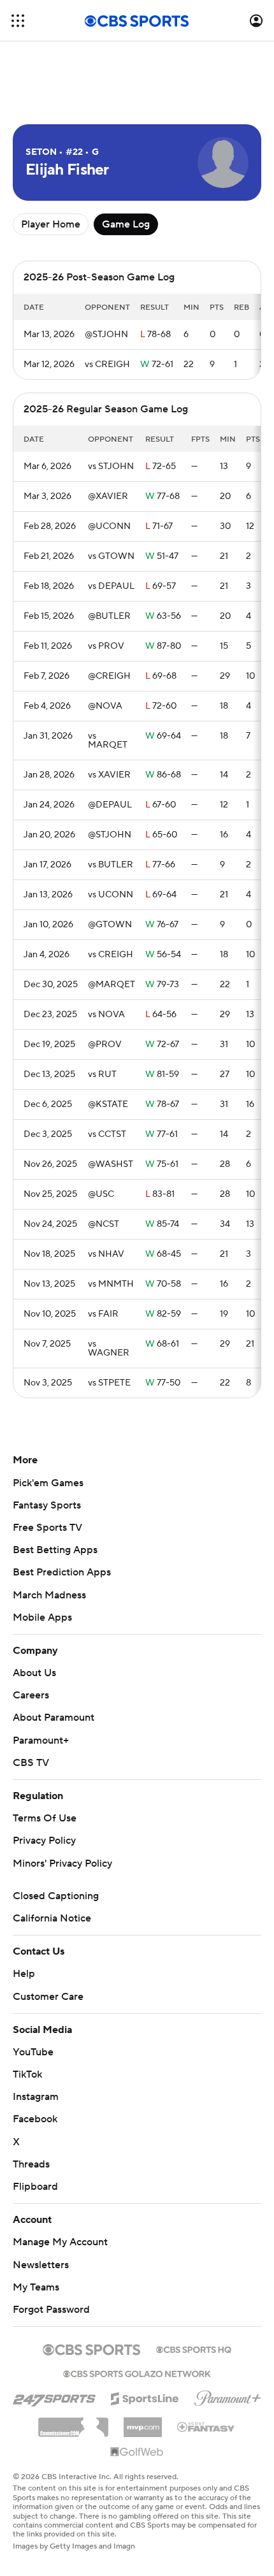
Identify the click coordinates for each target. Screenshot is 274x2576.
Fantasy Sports (47, 1505)
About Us (34, 1673)
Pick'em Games (48, 1483)
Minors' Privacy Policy (62, 1863)
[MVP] (143, 2422)
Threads (31, 2164)
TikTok (27, 2074)
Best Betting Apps (55, 1550)
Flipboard (35, 2187)
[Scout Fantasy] (206, 2426)
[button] (18, 21)
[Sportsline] (145, 2397)
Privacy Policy (44, 1841)
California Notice (52, 1918)
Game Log (126, 224)
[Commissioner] (73, 2422)
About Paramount (54, 1718)
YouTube (33, 2052)
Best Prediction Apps (62, 1572)
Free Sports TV (47, 1528)
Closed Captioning (56, 1896)
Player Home (51, 224)
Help (24, 1974)
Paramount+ (41, 1740)
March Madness (49, 1595)
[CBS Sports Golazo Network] (137, 2373)
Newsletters (41, 2265)
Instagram (36, 2097)
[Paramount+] (228, 2396)
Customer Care (48, 1997)
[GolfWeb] (137, 2452)
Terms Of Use (45, 1818)
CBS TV (31, 1763)
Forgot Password (51, 2310)
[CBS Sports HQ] (194, 2348)
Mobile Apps (42, 1617)
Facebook (35, 2119)
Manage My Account (60, 2242)
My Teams (36, 2287)
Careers (31, 1695)
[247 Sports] (54, 2396)
